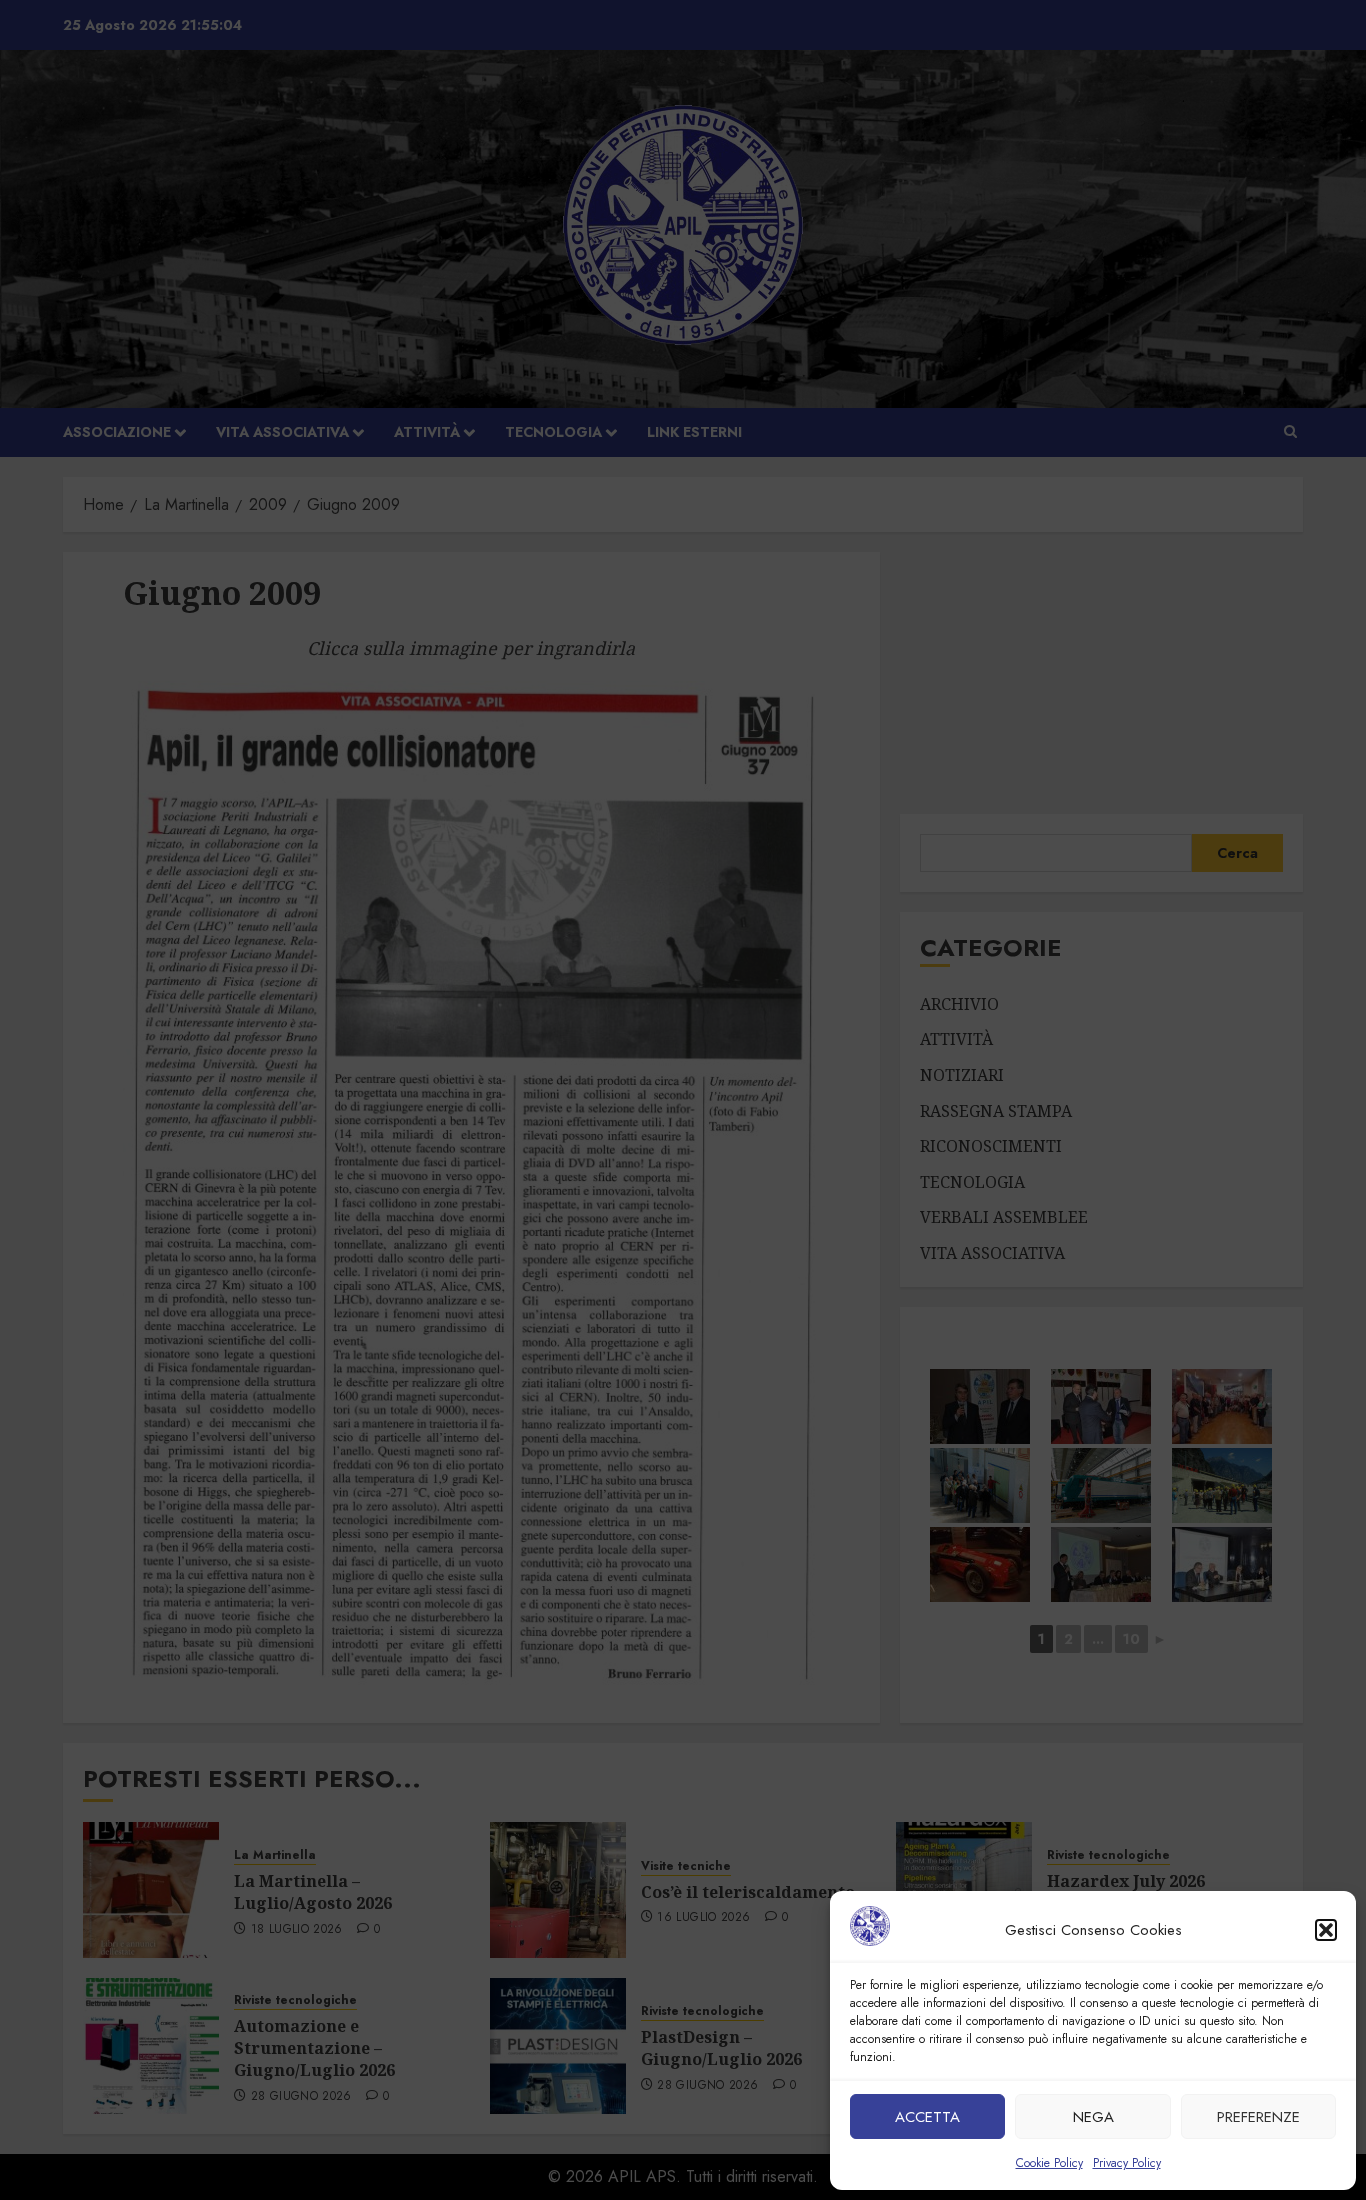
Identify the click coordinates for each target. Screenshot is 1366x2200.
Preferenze (1258, 2117)
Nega (1093, 2117)
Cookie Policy (1049, 2163)
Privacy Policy (1127, 2163)
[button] (1326, 1930)
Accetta (927, 2117)
